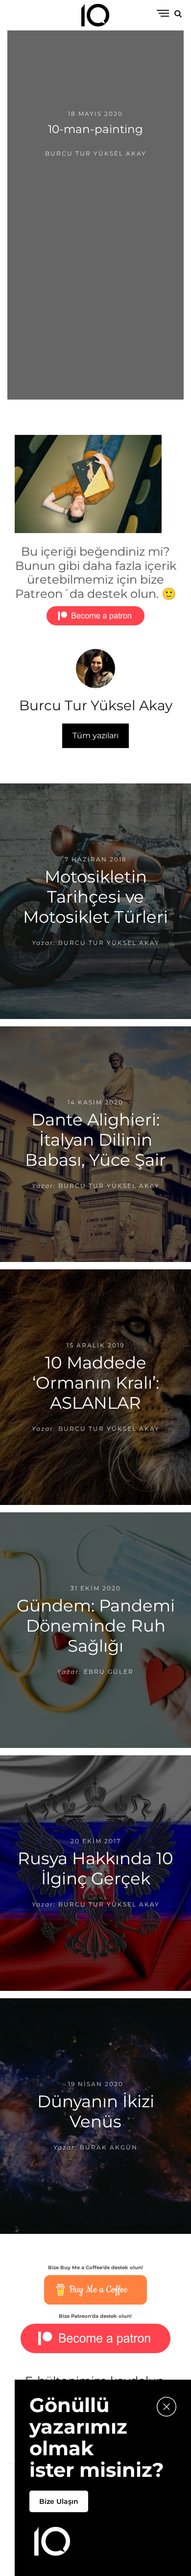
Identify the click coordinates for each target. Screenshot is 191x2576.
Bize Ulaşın (59, 2501)
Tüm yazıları (95, 736)
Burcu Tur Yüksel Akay (96, 153)
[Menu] (163, 14)
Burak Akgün (109, 2147)
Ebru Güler (109, 1672)
